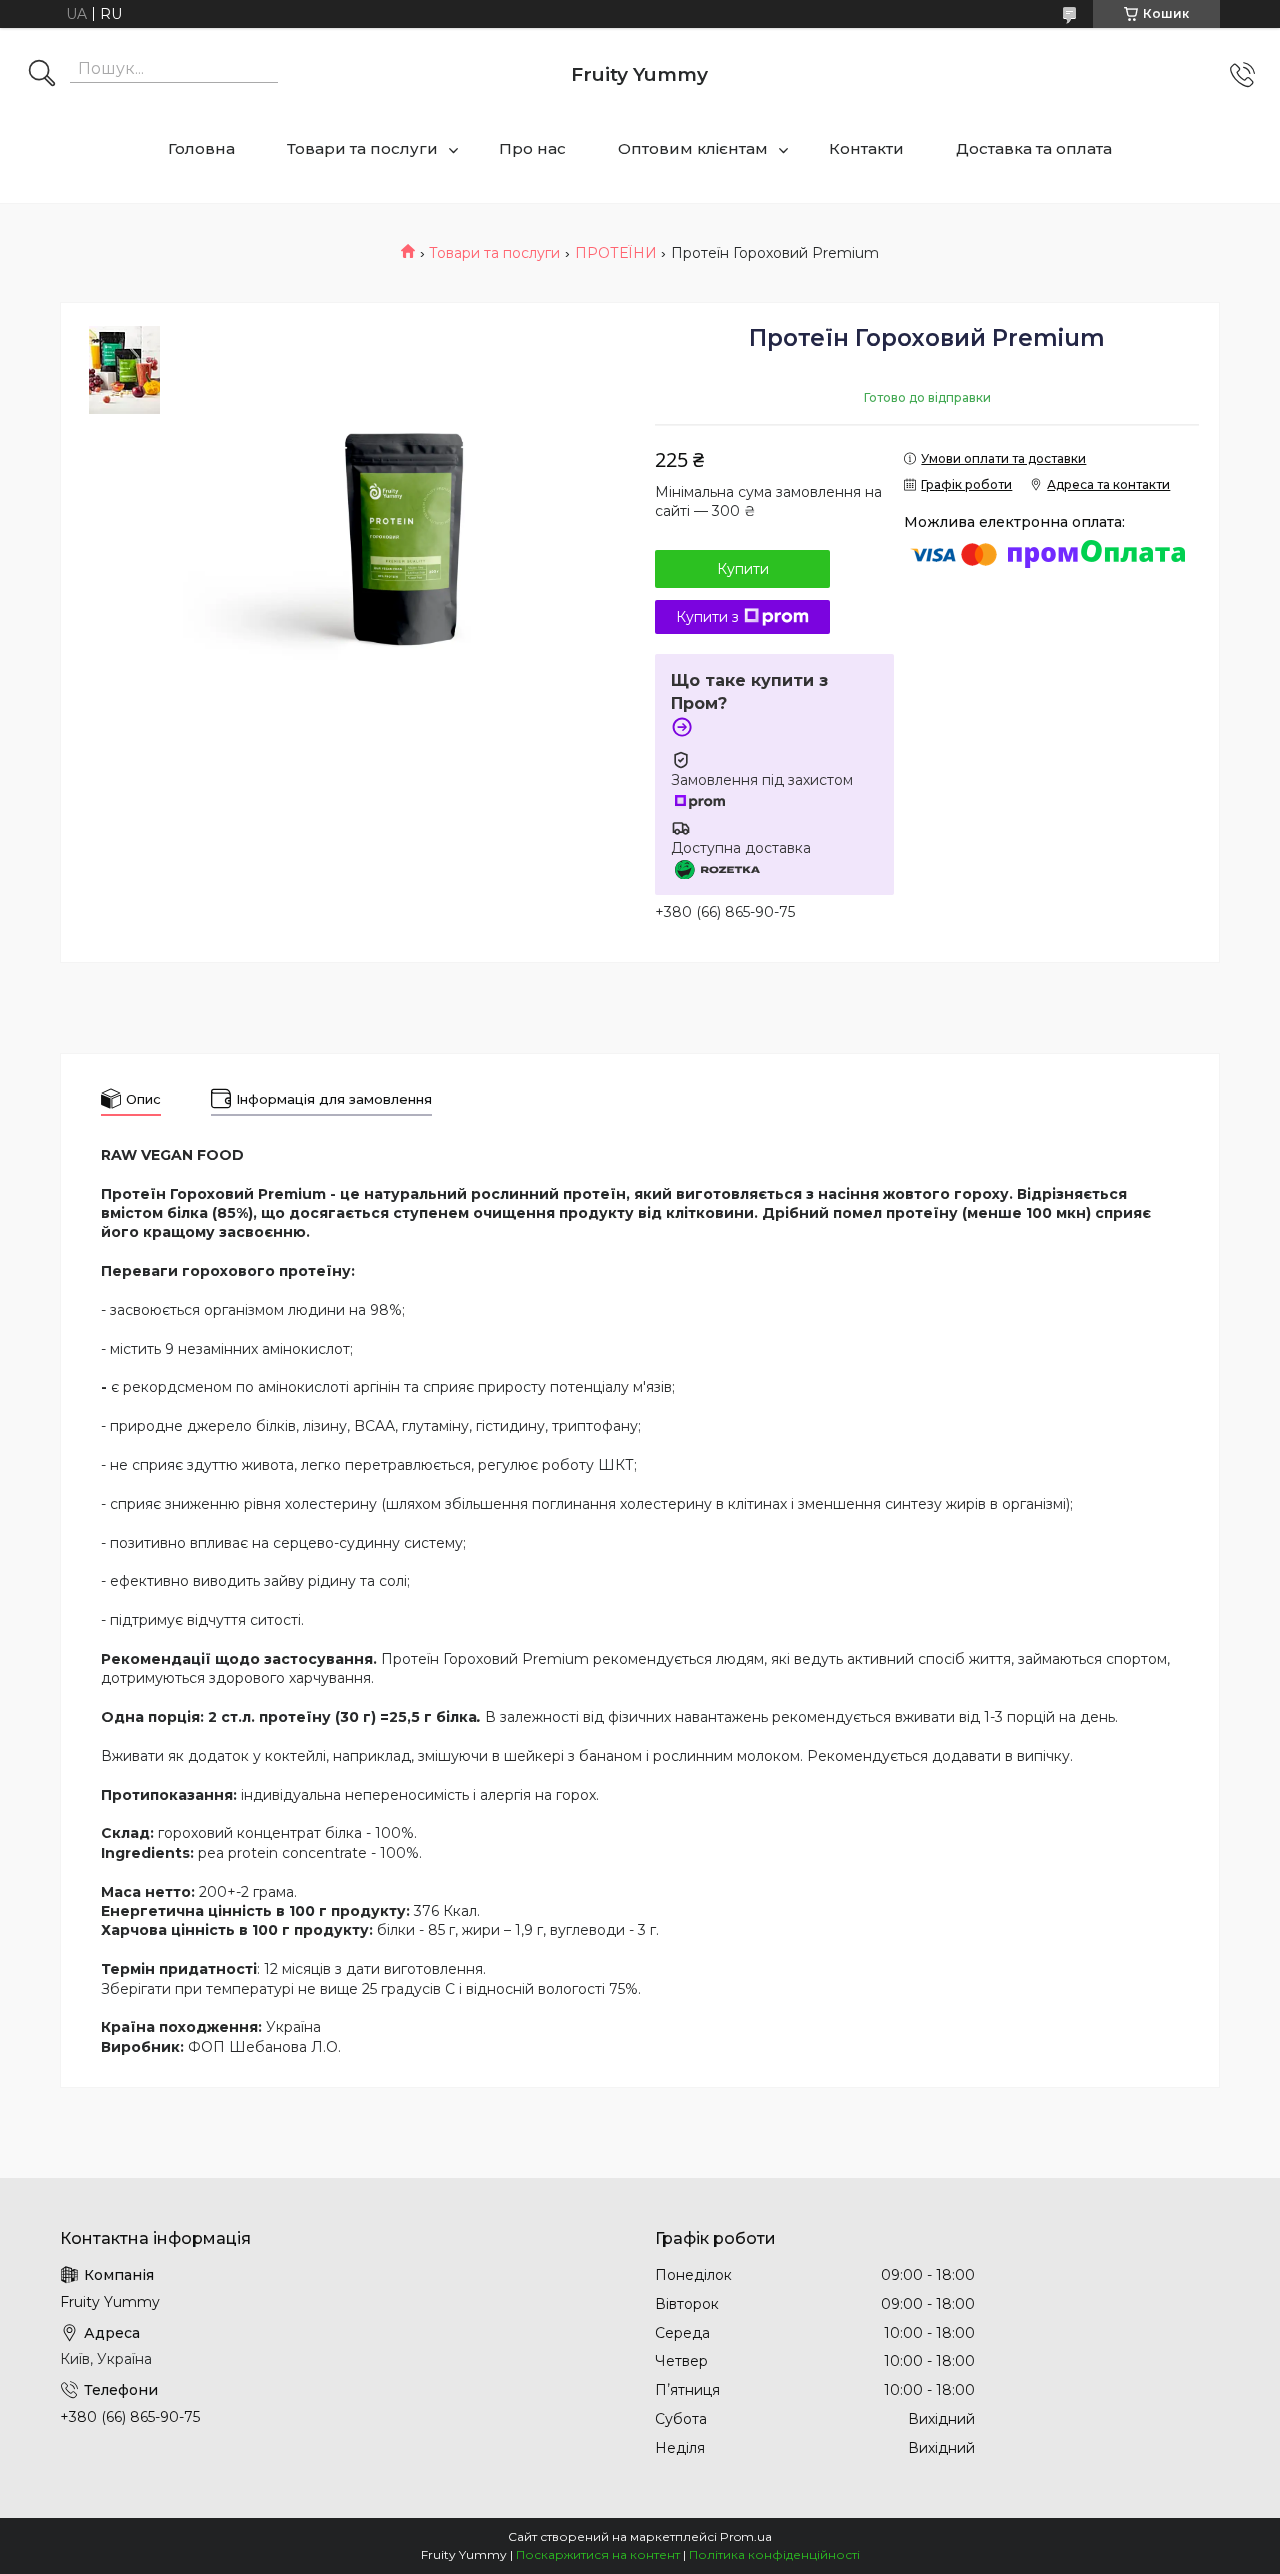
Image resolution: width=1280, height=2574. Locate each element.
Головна (201, 148)
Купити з (707, 617)
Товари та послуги (362, 148)
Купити (743, 569)
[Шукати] (42, 75)
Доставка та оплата (1034, 148)
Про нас (532, 148)
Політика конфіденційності (774, 2554)
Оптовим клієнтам (693, 148)
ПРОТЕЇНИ (616, 253)
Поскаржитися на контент (598, 2554)
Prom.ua (746, 2536)
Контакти (866, 148)
